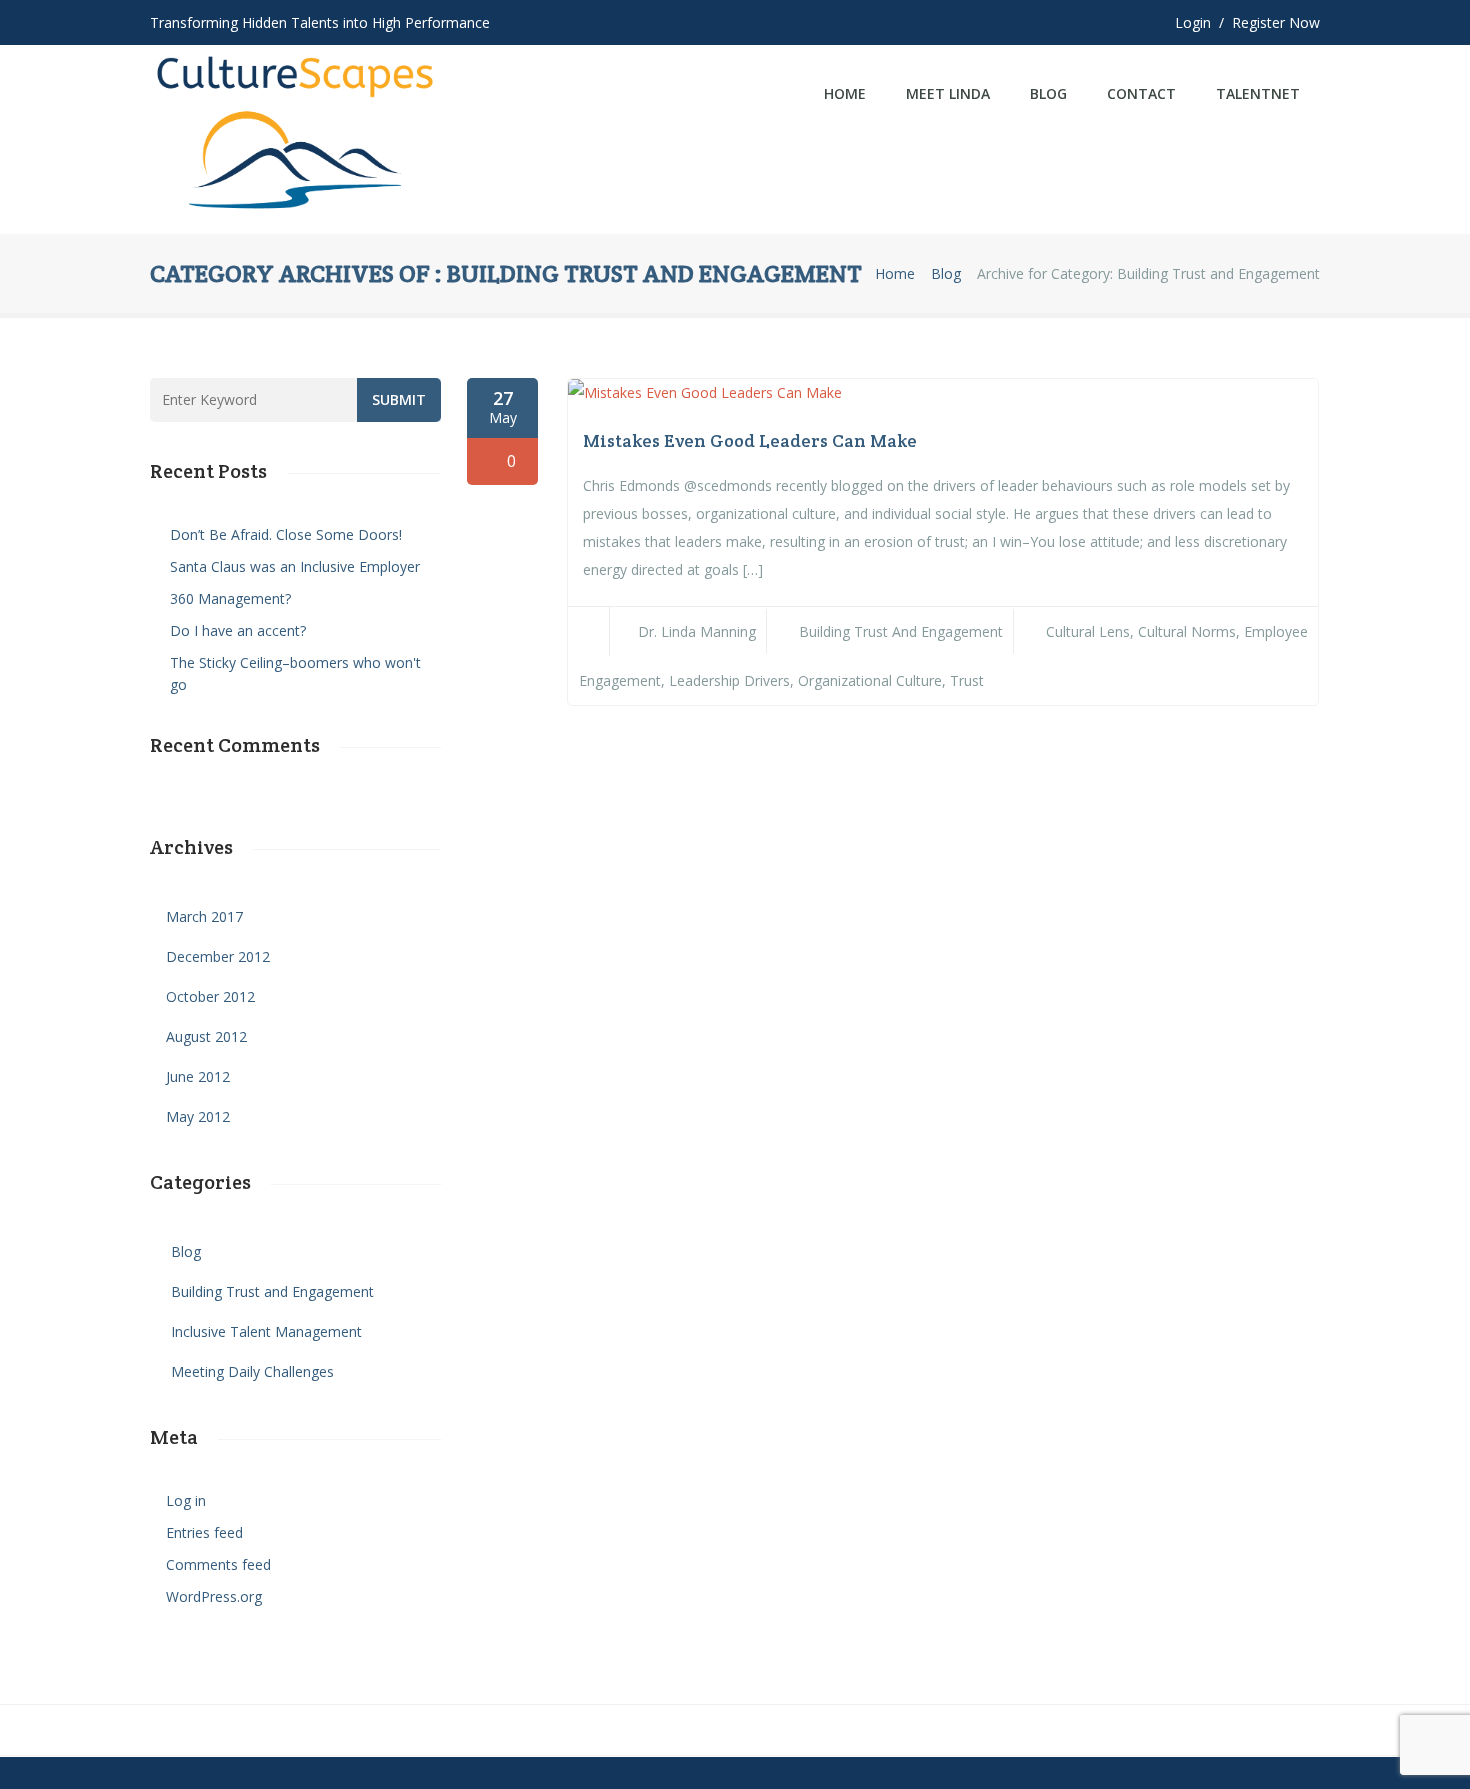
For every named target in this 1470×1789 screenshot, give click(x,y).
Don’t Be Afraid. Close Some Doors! (286, 534)
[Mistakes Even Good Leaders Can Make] (705, 392)
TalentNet (1258, 93)
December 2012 (218, 956)
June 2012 (198, 1076)
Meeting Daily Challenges (252, 1371)
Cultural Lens (1088, 631)
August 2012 (206, 1036)
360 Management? (230, 598)
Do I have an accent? (238, 630)
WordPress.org (214, 1596)
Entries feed (204, 1532)
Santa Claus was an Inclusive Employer (295, 566)
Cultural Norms (1187, 631)
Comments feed (218, 1564)
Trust (967, 680)
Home (845, 93)
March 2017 (204, 916)
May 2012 (198, 1116)
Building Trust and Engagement (901, 631)
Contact (1141, 93)
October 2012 (210, 996)
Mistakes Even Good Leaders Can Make (750, 440)
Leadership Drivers (729, 680)
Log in (186, 1500)
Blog (1048, 93)
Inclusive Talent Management (266, 1331)
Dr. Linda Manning (697, 631)
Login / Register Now (1247, 22)
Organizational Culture (870, 680)
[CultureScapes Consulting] (296, 140)
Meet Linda (948, 93)
